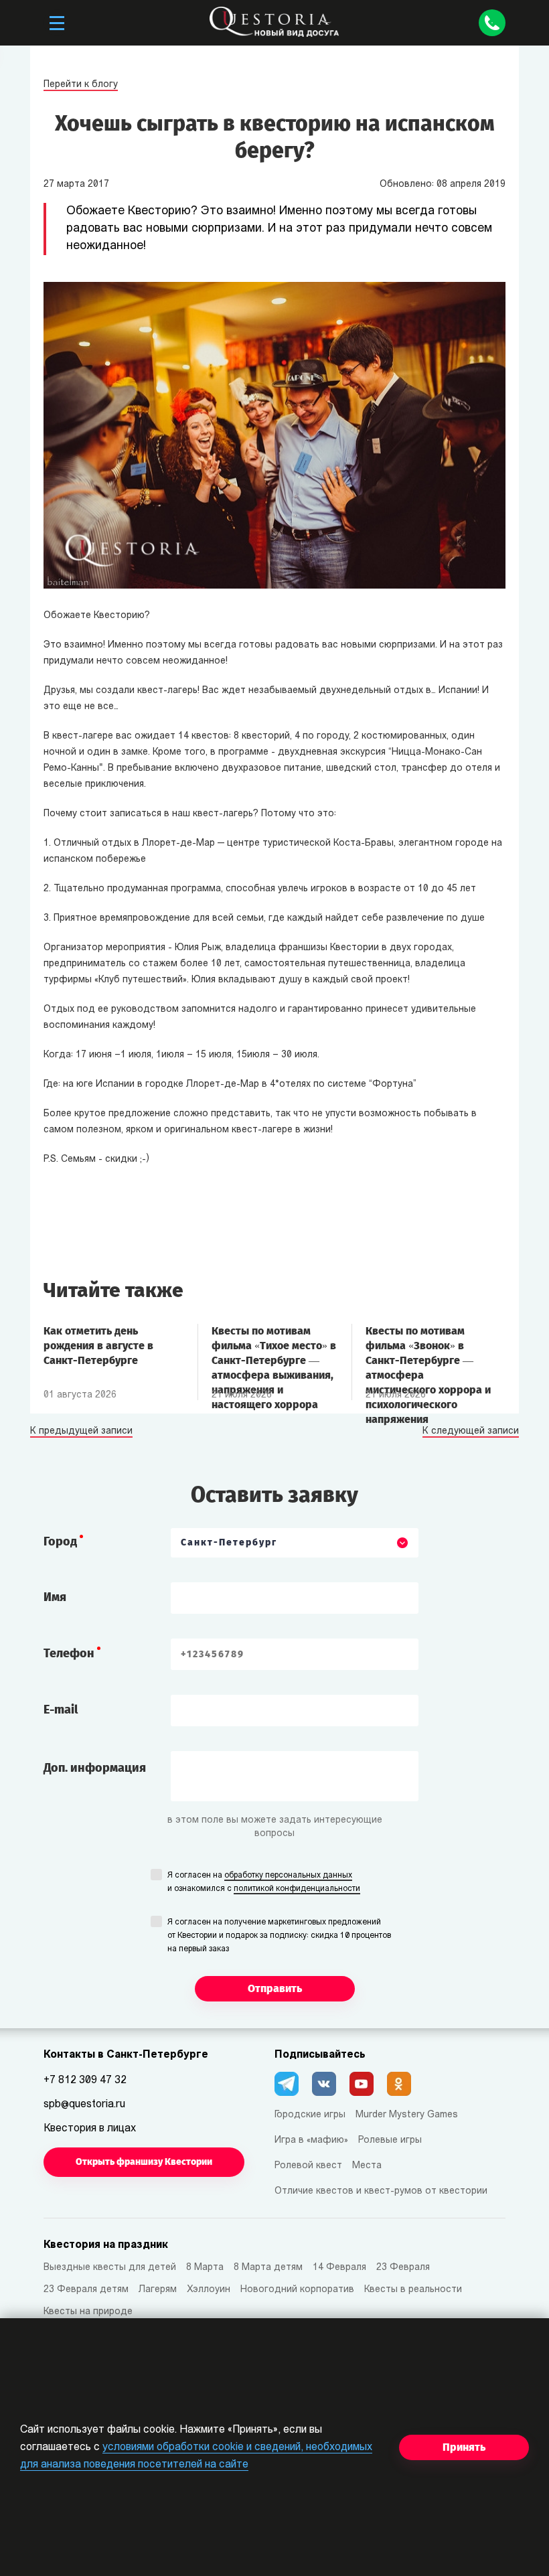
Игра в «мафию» (311, 2140)
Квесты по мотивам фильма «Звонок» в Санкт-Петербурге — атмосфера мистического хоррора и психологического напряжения (428, 1353)
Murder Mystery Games (407, 2115)
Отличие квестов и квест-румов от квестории (381, 2191)
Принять (464, 2447)
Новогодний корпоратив (297, 2290)
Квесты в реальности (413, 2290)
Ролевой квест (308, 2166)
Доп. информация (95, 1768)
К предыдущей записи (81, 1432)
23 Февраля (403, 2268)
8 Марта (205, 2268)
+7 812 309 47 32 (85, 2080)
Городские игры (310, 2115)
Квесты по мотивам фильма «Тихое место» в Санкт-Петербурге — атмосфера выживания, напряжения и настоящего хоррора (274, 1353)
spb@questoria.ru (84, 2105)
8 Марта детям (268, 2268)
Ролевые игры (390, 2140)
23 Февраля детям (86, 2290)
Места (367, 2166)
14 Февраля (339, 2268)
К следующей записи (471, 1432)
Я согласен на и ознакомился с (264, 1882)
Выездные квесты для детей (110, 2268)
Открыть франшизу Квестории (144, 2162)
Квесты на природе (88, 2312)
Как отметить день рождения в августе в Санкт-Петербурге (98, 1346)
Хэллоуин (209, 2290)
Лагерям (158, 2290)
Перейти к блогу (81, 85)
